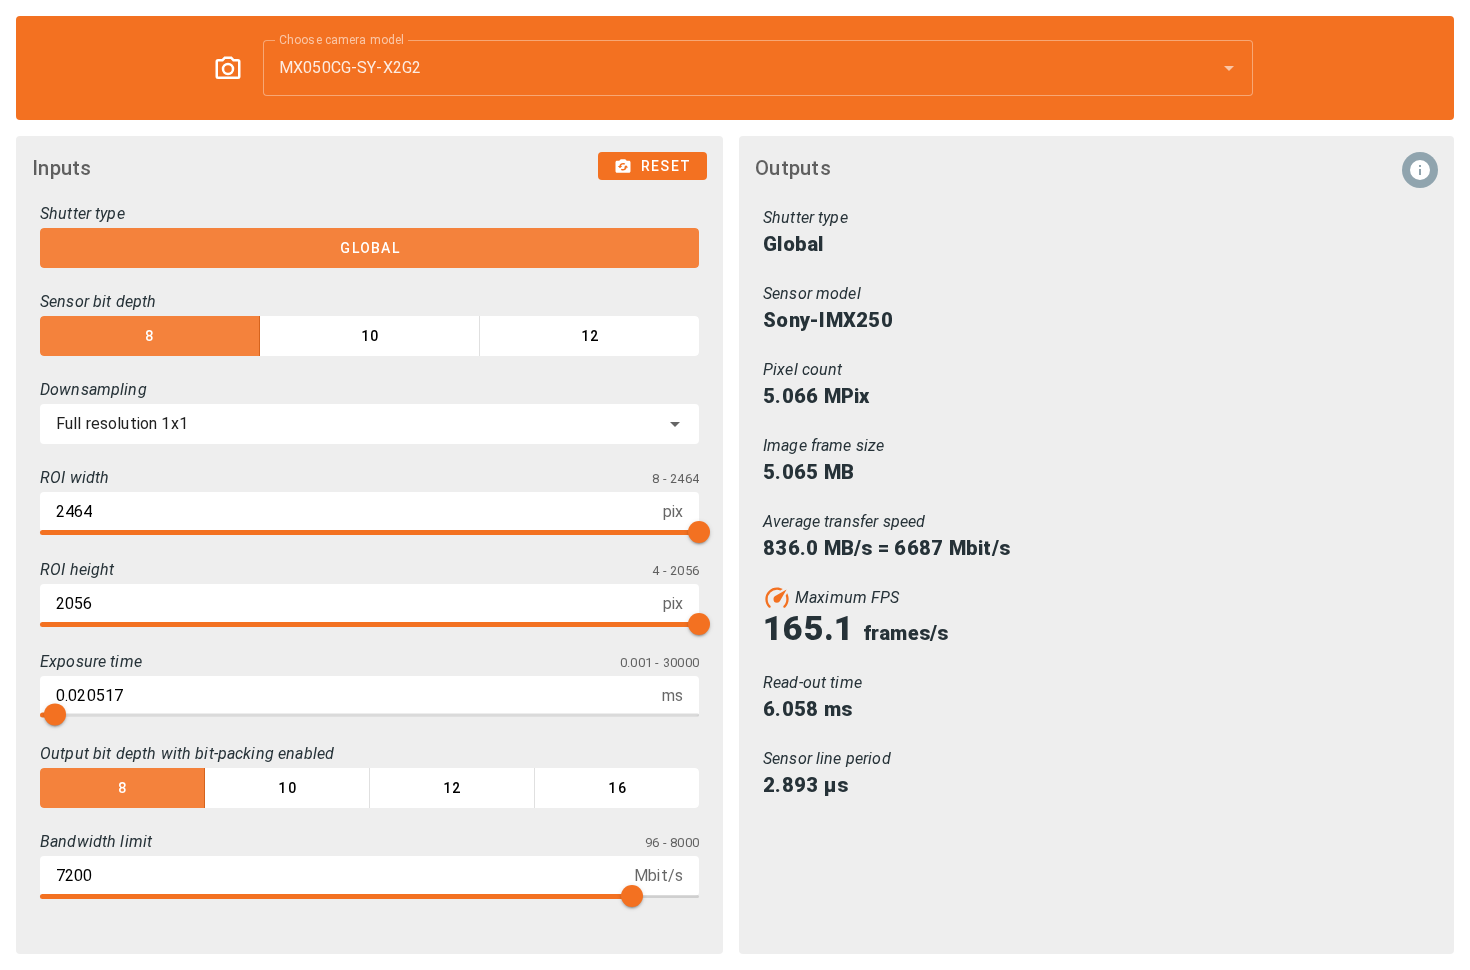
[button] (1197, 68)
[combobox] (758, 68)
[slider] (699, 532)
